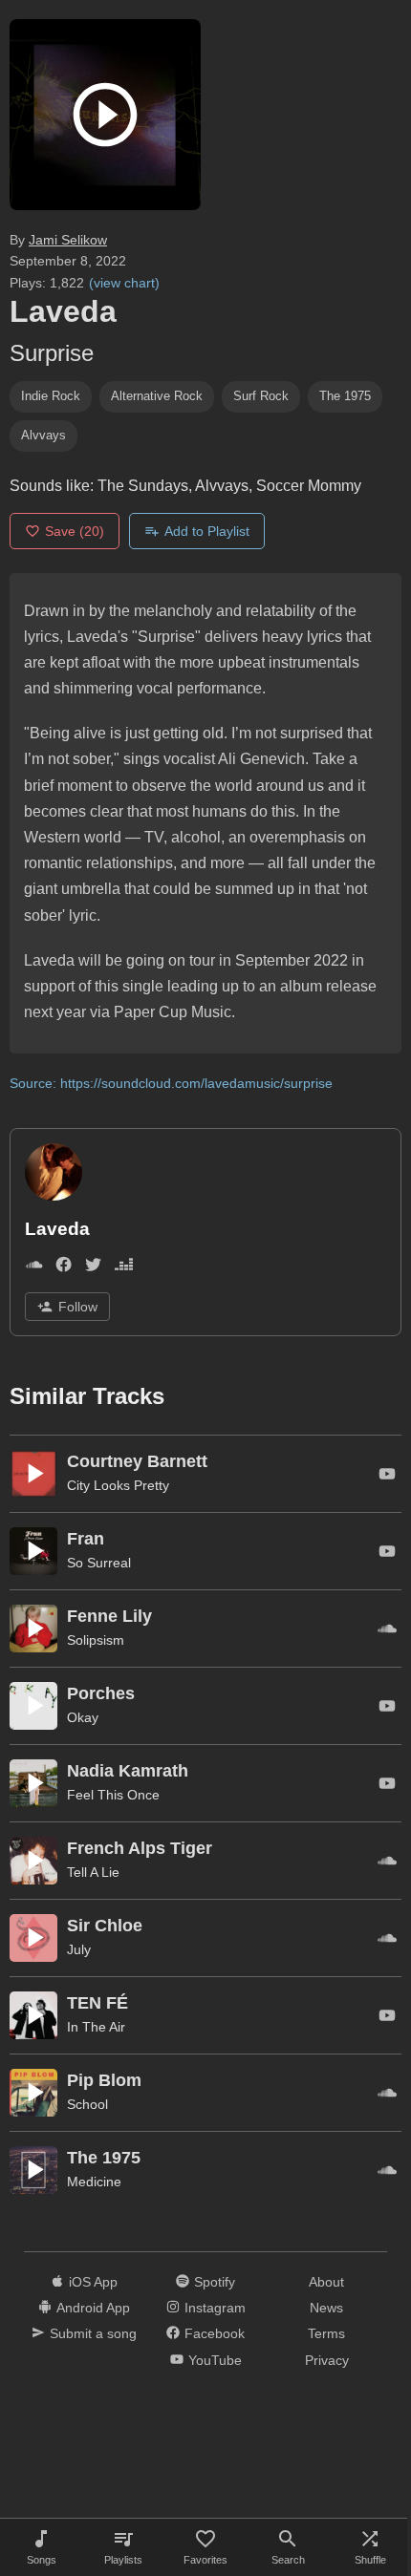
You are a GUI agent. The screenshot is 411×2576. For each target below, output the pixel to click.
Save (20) (75, 531)
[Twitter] (93, 1268)
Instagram (215, 2308)
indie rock (51, 396)
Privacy (327, 2360)
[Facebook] (64, 1268)
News (326, 2308)
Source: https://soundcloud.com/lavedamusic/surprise (171, 1083)
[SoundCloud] (34, 1268)
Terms (326, 2333)
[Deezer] (124, 1268)
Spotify (215, 2282)
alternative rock (157, 396)
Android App (93, 2308)
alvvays (43, 435)
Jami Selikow (68, 240)
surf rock (261, 396)
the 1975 (345, 396)
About (326, 2282)
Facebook (215, 2333)
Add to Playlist (207, 531)
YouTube (215, 2360)
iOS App (93, 2282)
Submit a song (93, 2333)
